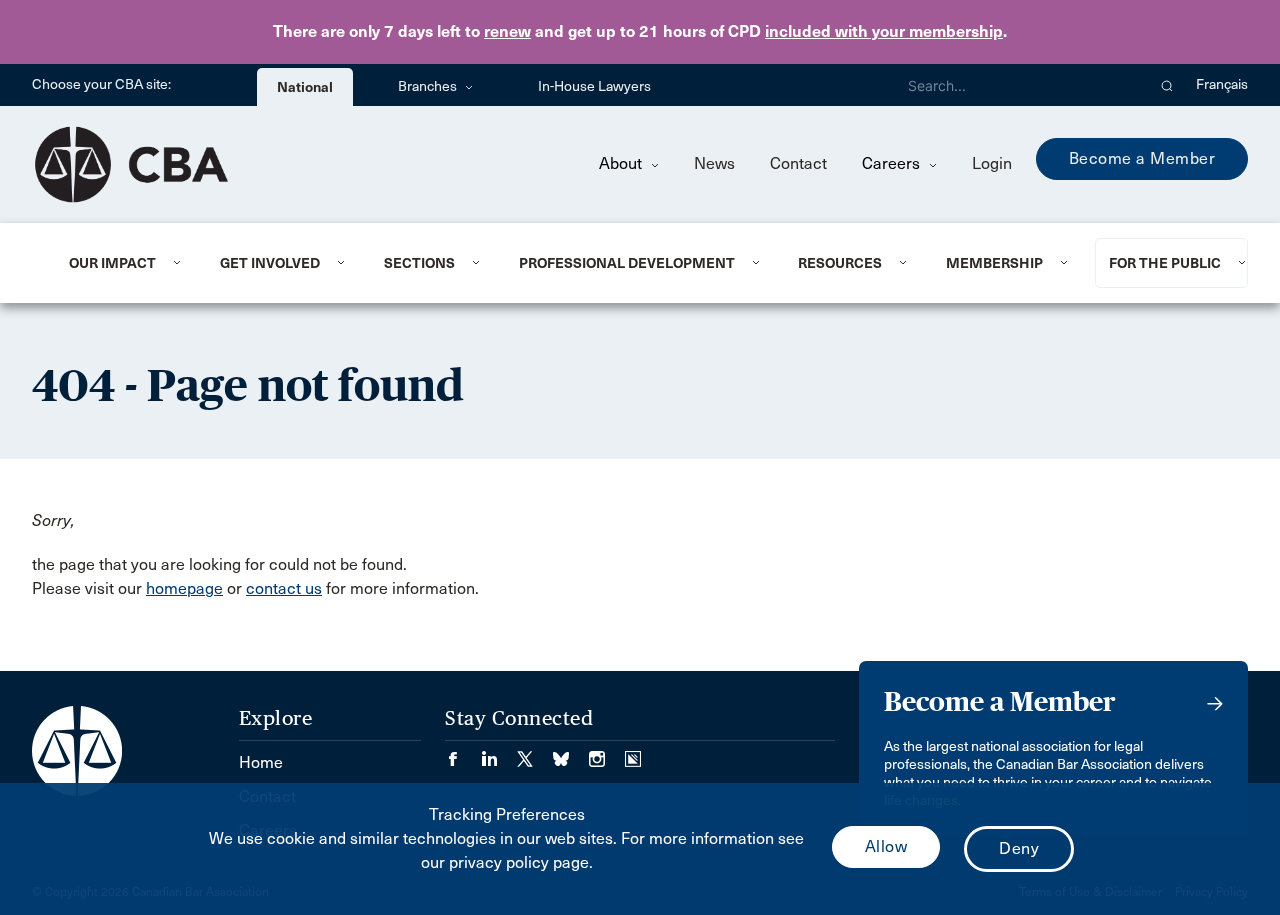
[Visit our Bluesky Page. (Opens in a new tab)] (571, 752)
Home (261, 762)
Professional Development (627, 263)
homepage (184, 588)
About (622, 163)
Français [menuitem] (1222, 84)
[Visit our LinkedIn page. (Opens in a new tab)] (499, 752)
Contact (798, 163)
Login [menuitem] (992, 163)
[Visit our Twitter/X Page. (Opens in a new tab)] (535, 752)
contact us (284, 588)
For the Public (1165, 263)
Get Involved (270, 263)
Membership (994, 263)
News (714, 163)
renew (507, 31)
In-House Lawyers (594, 86)
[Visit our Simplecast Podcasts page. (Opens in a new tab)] (633, 752)
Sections (419, 263)
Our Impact (112, 263)
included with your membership (884, 31)
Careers (893, 163)
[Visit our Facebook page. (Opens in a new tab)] (463, 752)
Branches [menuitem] (429, 86)
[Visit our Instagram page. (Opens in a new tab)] (607, 752)
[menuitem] (120, 263)
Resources (840, 263)
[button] (1167, 85)
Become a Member (1142, 158)
